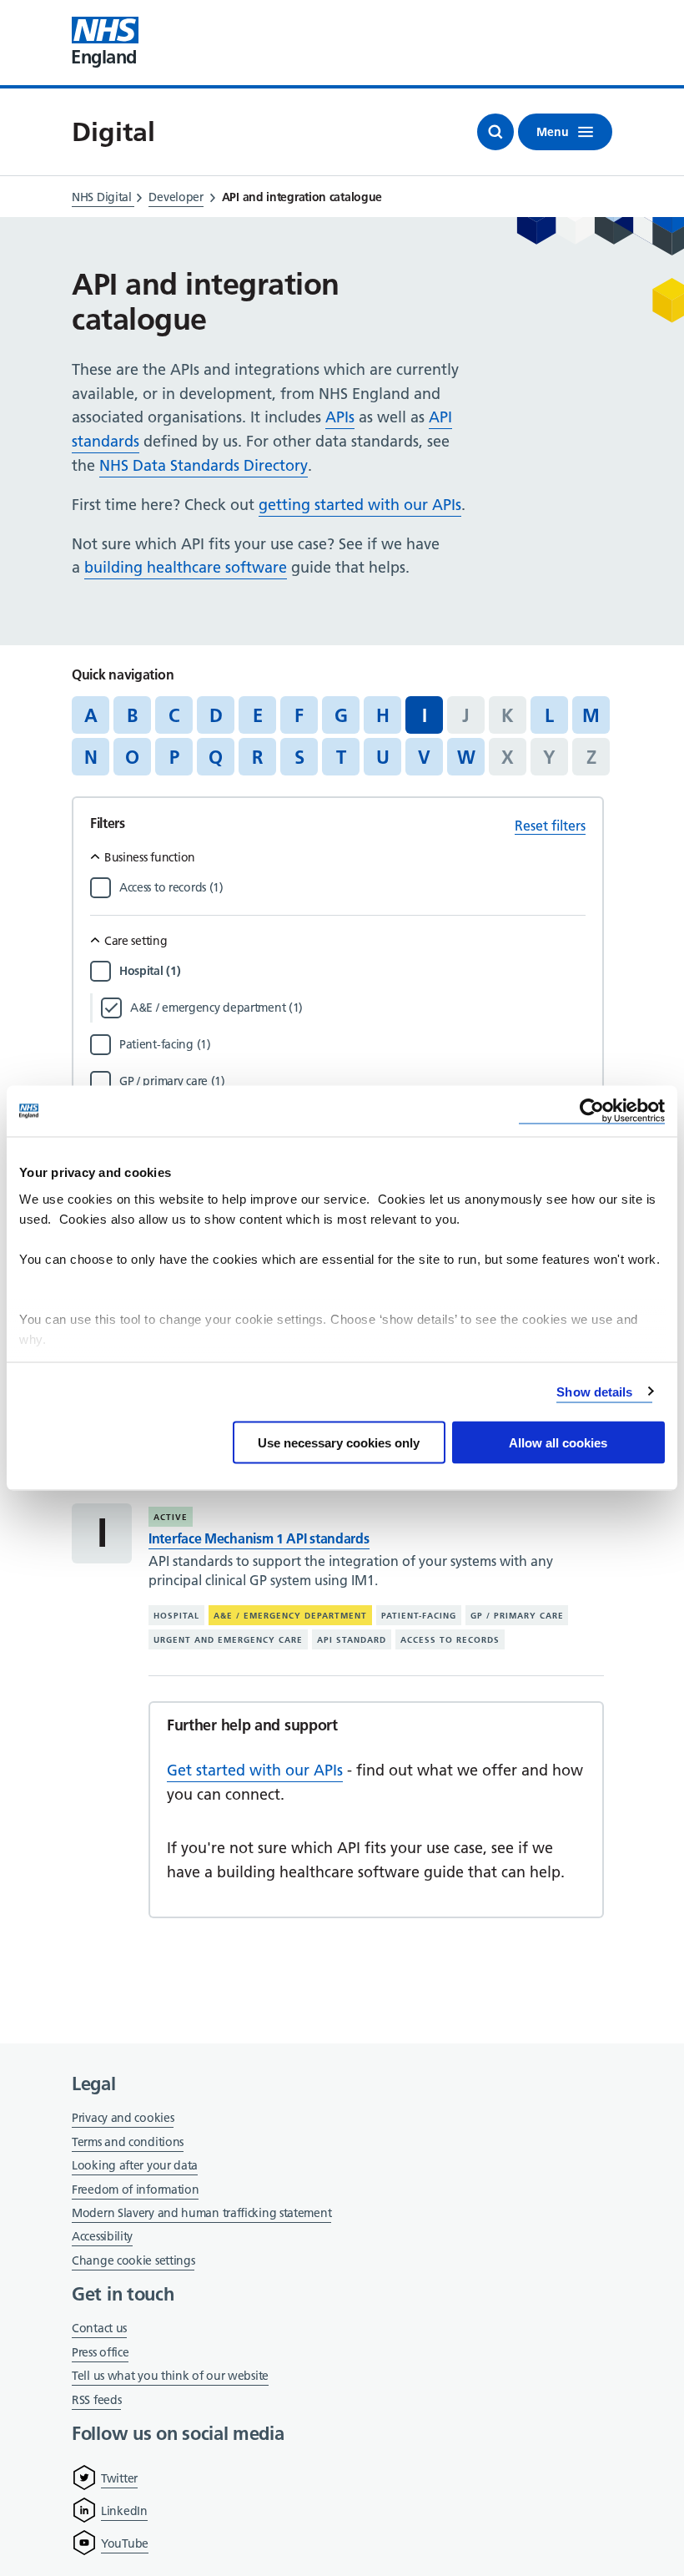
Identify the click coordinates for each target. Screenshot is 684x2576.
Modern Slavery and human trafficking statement (201, 2214)
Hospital (176, 1616)
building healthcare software (186, 567)
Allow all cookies (558, 1443)
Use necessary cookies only (339, 1443)
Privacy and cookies (123, 2118)
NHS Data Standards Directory (204, 465)
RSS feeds (96, 2400)
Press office (100, 2354)
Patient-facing (419, 1616)
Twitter (119, 2478)
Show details (594, 1391)
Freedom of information (135, 2190)
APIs (340, 417)
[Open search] (495, 132)
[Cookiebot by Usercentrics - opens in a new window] (592, 1111)
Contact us (99, 2328)
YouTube (125, 2543)
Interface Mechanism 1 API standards (259, 1538)
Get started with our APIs (255, 1770)
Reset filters (550, 826)
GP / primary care (517, 1616)
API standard (352, 1640)
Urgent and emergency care (228, 1640)
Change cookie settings (133, 2262)
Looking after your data (135, 2165)
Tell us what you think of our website (170, 2376)
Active (171, 1517)
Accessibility (102, 2236)
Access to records (450, 1640)
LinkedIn (124, 2511)
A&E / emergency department (290, 1616)
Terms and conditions (128, 2142)
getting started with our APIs (360, 505)
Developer (176, 197)
